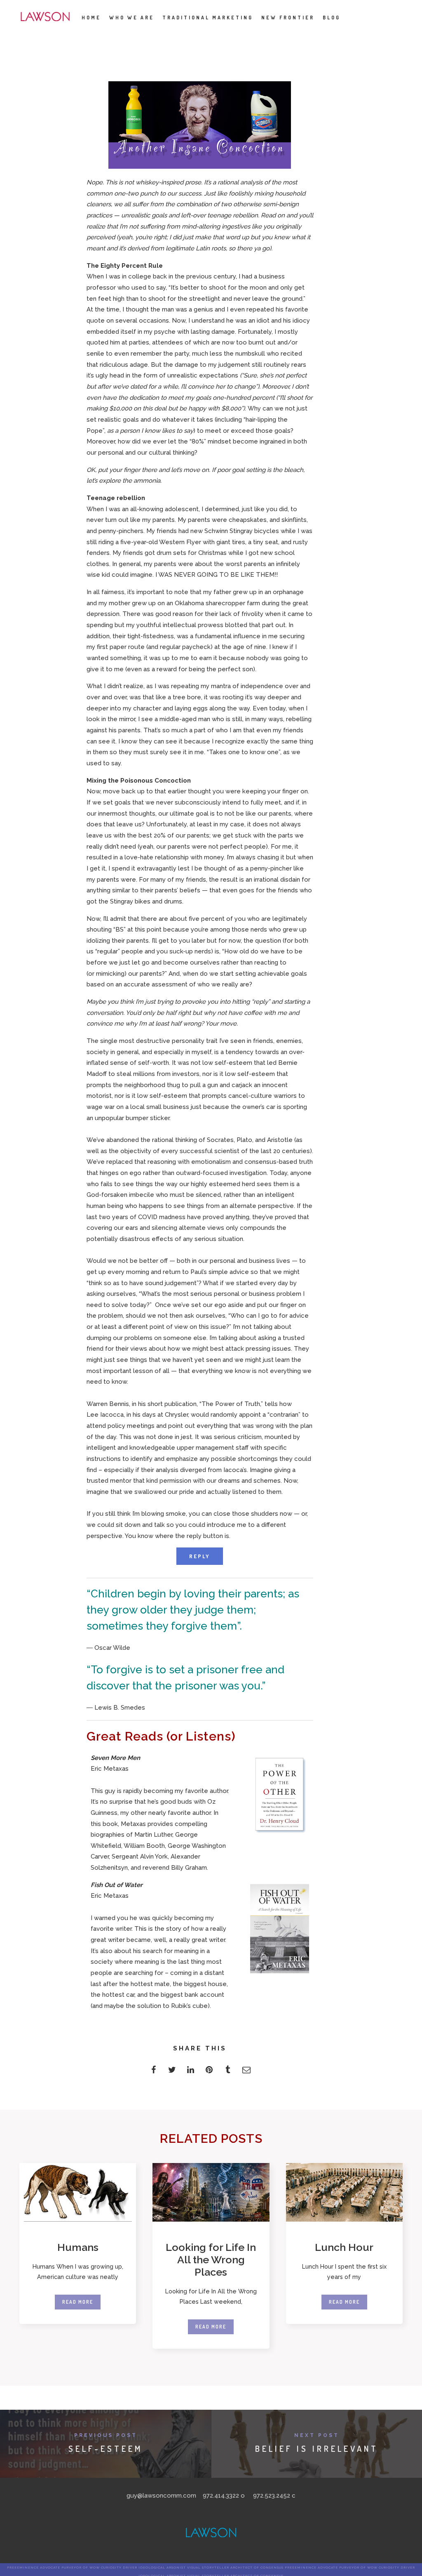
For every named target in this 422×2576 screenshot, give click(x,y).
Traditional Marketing (208, 18)
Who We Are (132, 18)
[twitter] (172, 2072)
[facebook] (154, 2072)
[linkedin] (191, 2072)
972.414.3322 (221, 2496)
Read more (78, 2302)
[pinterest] (209, 2072)
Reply (200, 1556)
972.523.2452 (272, 2496)
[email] (246, 2072)
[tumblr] (228, 2072)
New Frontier (288, 18)
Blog (332, 18)
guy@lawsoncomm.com (161, 2496)
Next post (317, 2435)
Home (91, 18)
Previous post (106, 2435)
